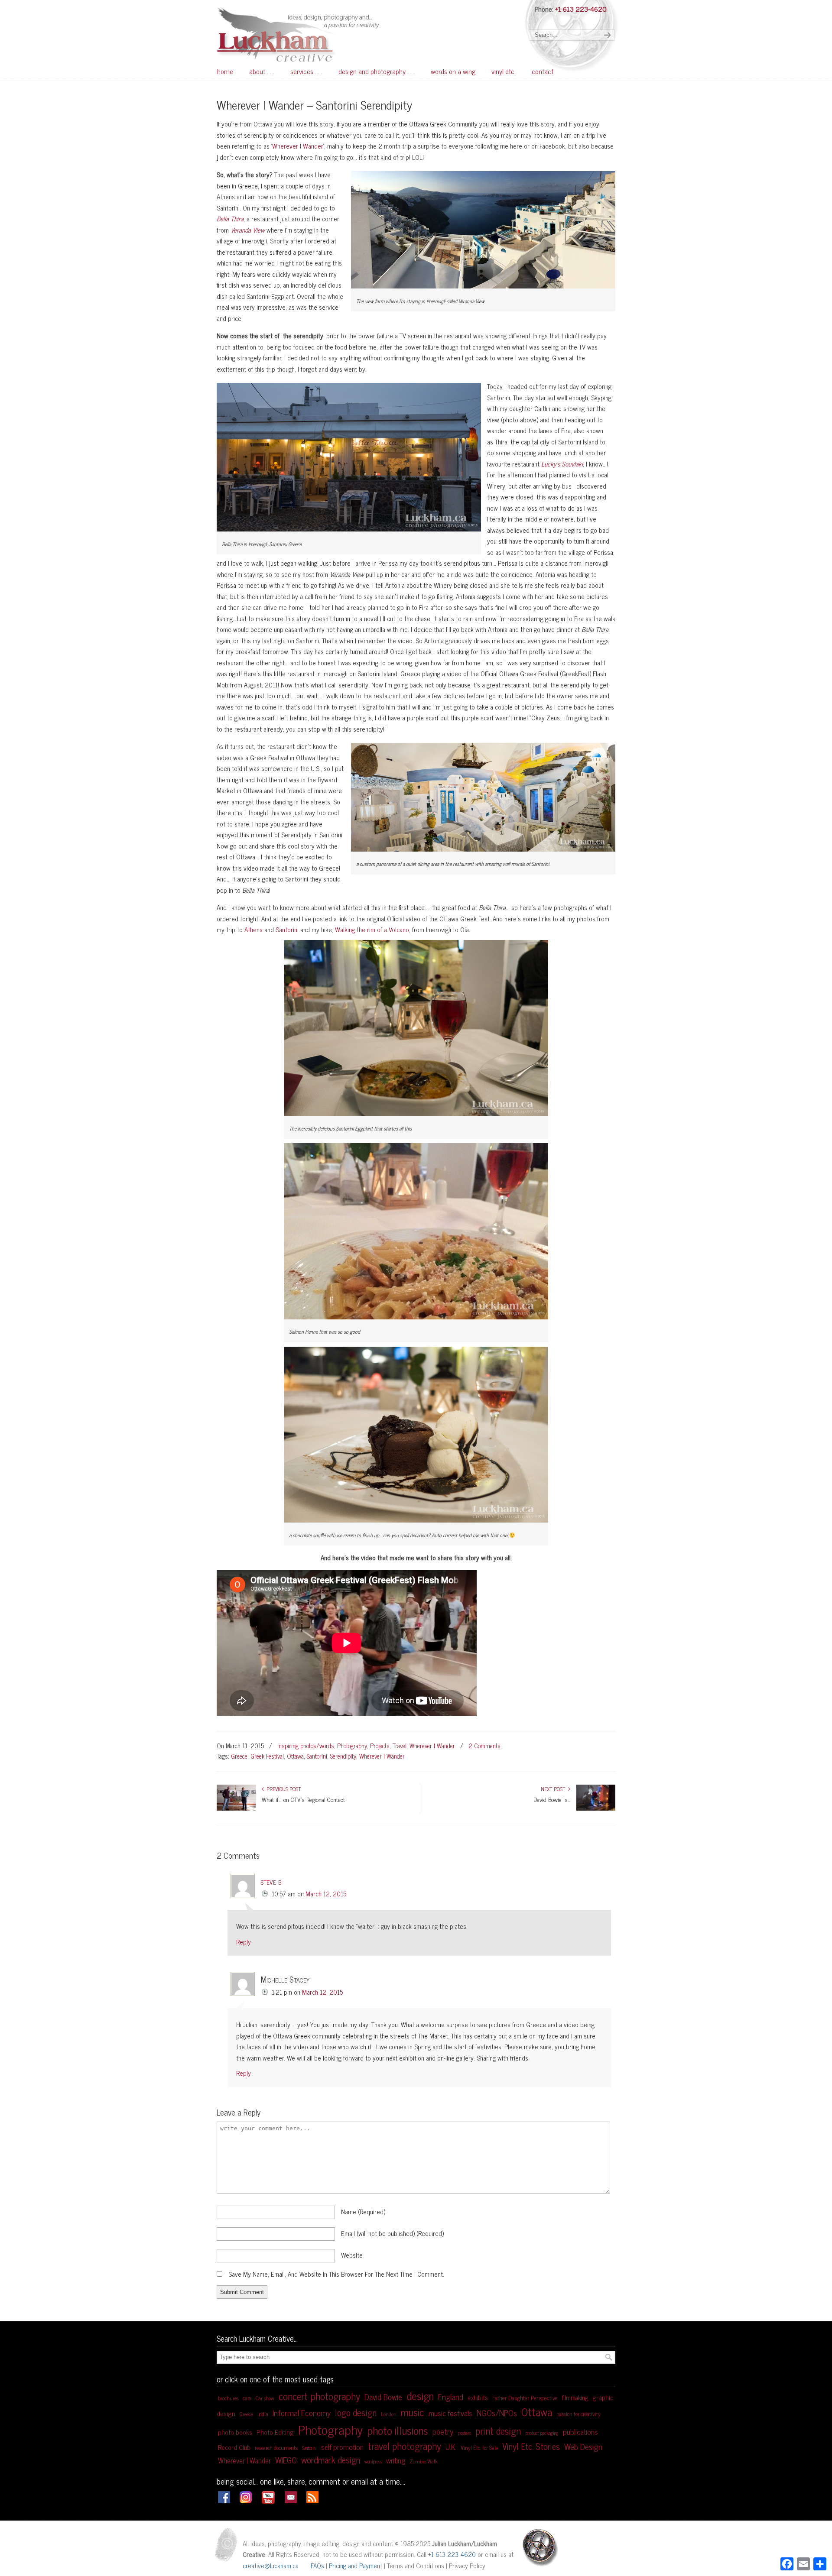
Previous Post (283, 1789)
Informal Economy (302, 2413)
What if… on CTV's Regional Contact (303, 1799)
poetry (443, 2431)
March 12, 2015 (326, 1894)
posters (464, 2433)
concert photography (319, 2396)
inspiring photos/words (306, 1746)
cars (247, 2398)
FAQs (317, 2565)
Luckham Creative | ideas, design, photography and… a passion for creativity (320, 34)
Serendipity (343, 1756)
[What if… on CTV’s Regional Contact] (236, 1808)
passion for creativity (578, 2414)
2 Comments (484, 1746)
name (363, 2211)
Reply (244, 1942)
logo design (356, 2412)
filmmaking (575, 2398)
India (263, 2414)
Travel (400, 1746)
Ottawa (295, 1756)
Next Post (554, 1789)
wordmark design (331, 2459)
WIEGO (286, 2460)
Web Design (583, 2446)
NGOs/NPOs (497, 2412)
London (389, 2414)
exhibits (478, 2397)
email (392, 2233)
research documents (276, 2448)
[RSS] (312, 2500)
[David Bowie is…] (596, 1808)
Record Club (234, 2447)
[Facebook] (224, 2500)
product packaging (542, 2433)
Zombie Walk (424, 2461)
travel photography (405, 2446)
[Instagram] (246, 2500)
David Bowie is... (552, 1799)
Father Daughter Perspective (525, 2398)
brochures (228, 2398)
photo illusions (398, 2430)
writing (396, 2460)
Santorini (288, 929)
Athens (253, 929)
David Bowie (383, 2397)
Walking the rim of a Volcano (372, 929)
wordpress (373, 2461)
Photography (352, 1746)
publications (580, 2432)
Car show (265, 2398)
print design (498, 2431)
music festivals (450, 2413)
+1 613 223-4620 (581, 9)
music (413, 2412)
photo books (235, 2432)
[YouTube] (268, 2502)
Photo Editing (275, 2432)
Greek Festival (267, 1756)
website (352, 2255)
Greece (239, 1756)
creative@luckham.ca (271, 2565)
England (451, 2397)
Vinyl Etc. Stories (531, 2446)
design (420, 2395)
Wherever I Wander (298, 146)
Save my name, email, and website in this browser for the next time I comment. (336, 2274)
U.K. (451, 2447)
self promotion (342, 2447)
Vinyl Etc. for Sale (479, 2448)
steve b (271, 1881)
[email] (291, 2500)
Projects (380, 1746)
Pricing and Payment (356, 2565)
